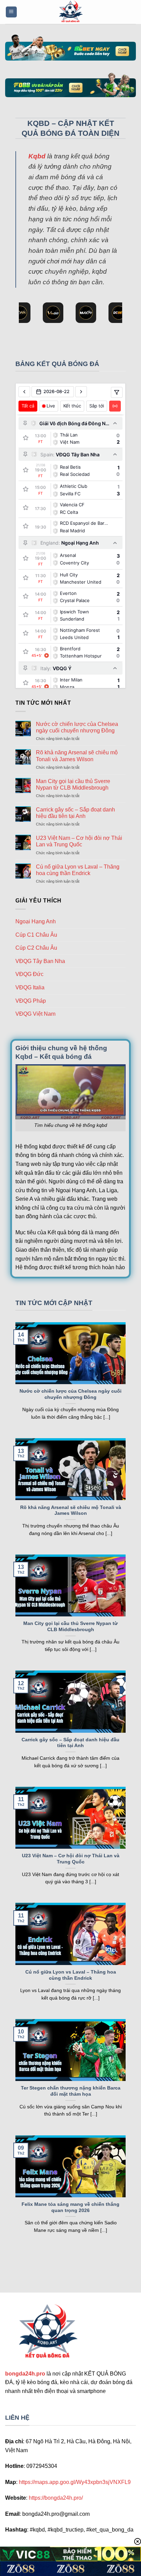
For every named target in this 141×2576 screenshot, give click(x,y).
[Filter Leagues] (117, 392)
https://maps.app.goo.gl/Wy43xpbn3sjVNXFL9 (75, 2482)
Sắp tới (97, 406)
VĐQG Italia (30, 987)
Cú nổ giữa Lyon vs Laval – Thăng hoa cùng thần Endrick (78, 870)
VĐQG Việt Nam (35, 1014)
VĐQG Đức (29, 974)
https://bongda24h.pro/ (56, 2498)
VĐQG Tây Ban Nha (40, 961)
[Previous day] (24, 392)
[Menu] (11, 12)
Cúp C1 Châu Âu (36, 935)
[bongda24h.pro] (70, 12)
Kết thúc (72, 406)
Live (51, 406)
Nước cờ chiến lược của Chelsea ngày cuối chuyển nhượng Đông (77, 727)
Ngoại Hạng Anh (36, 921)
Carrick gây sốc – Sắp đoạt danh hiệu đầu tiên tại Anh (75, 813)
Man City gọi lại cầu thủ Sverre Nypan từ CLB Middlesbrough (73, 784)
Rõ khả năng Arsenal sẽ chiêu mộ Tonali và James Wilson (77, 756)
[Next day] (81, 392)
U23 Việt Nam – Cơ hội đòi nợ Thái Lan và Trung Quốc (79, 841)
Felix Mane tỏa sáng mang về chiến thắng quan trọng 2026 (70, 2207)
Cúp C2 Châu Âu (36, 948)
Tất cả (28, 406)
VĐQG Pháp (31, 1001)
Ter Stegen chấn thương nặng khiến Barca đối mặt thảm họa (71, 2091)
